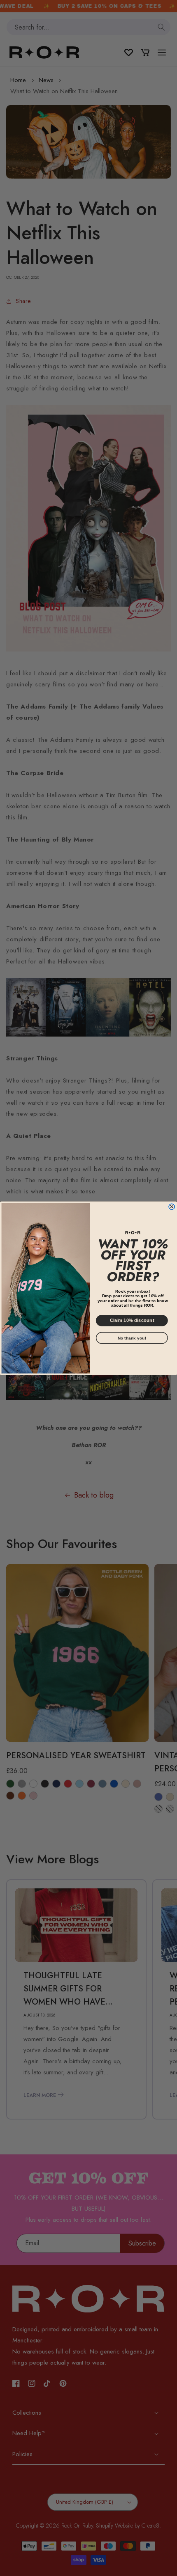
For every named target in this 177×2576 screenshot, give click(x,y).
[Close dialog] (172, 1207)
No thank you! (132, 1338)
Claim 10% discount (132, 1320)
